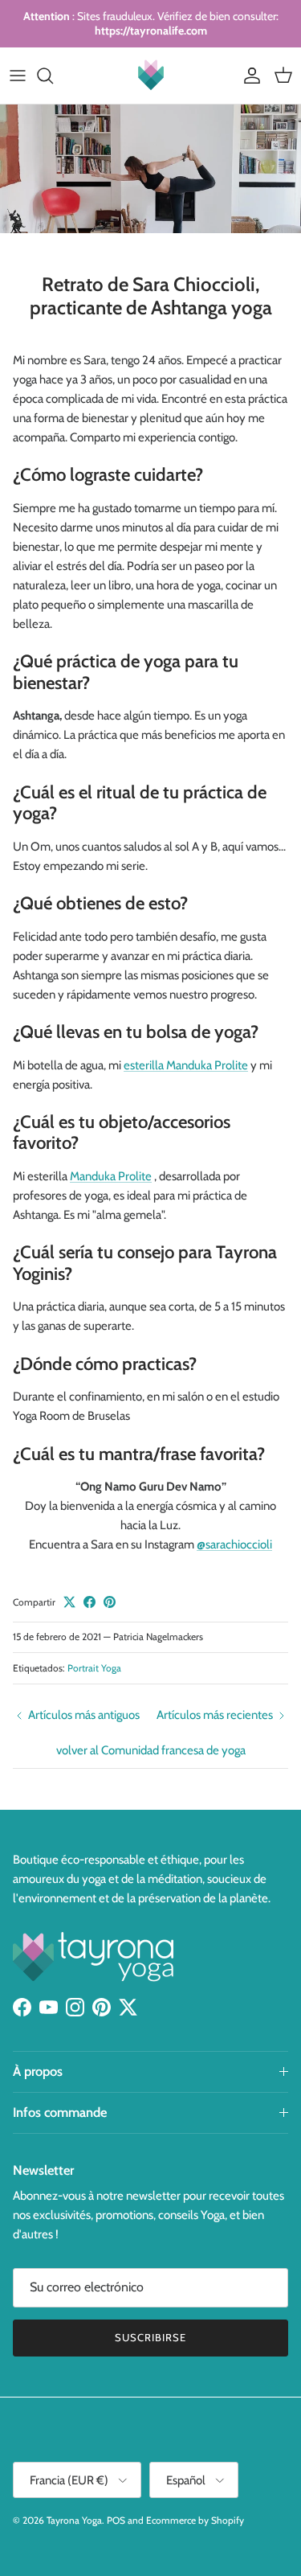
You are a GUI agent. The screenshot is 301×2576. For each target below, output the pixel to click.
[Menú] (18, 76)
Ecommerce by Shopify (195, 2520)
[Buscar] (53, 76)
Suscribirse (150, 2337)
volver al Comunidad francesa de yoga (151, 1750)
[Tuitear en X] (69, 1602)
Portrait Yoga (94, 1668)
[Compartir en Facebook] (89, 1602)
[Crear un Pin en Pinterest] (110, 1602)
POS (116, 2520)
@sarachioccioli (234, 1544)
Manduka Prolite (111, 1176)
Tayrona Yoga (74, 2520)
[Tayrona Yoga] (151, 76)
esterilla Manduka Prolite (186, 1065)
